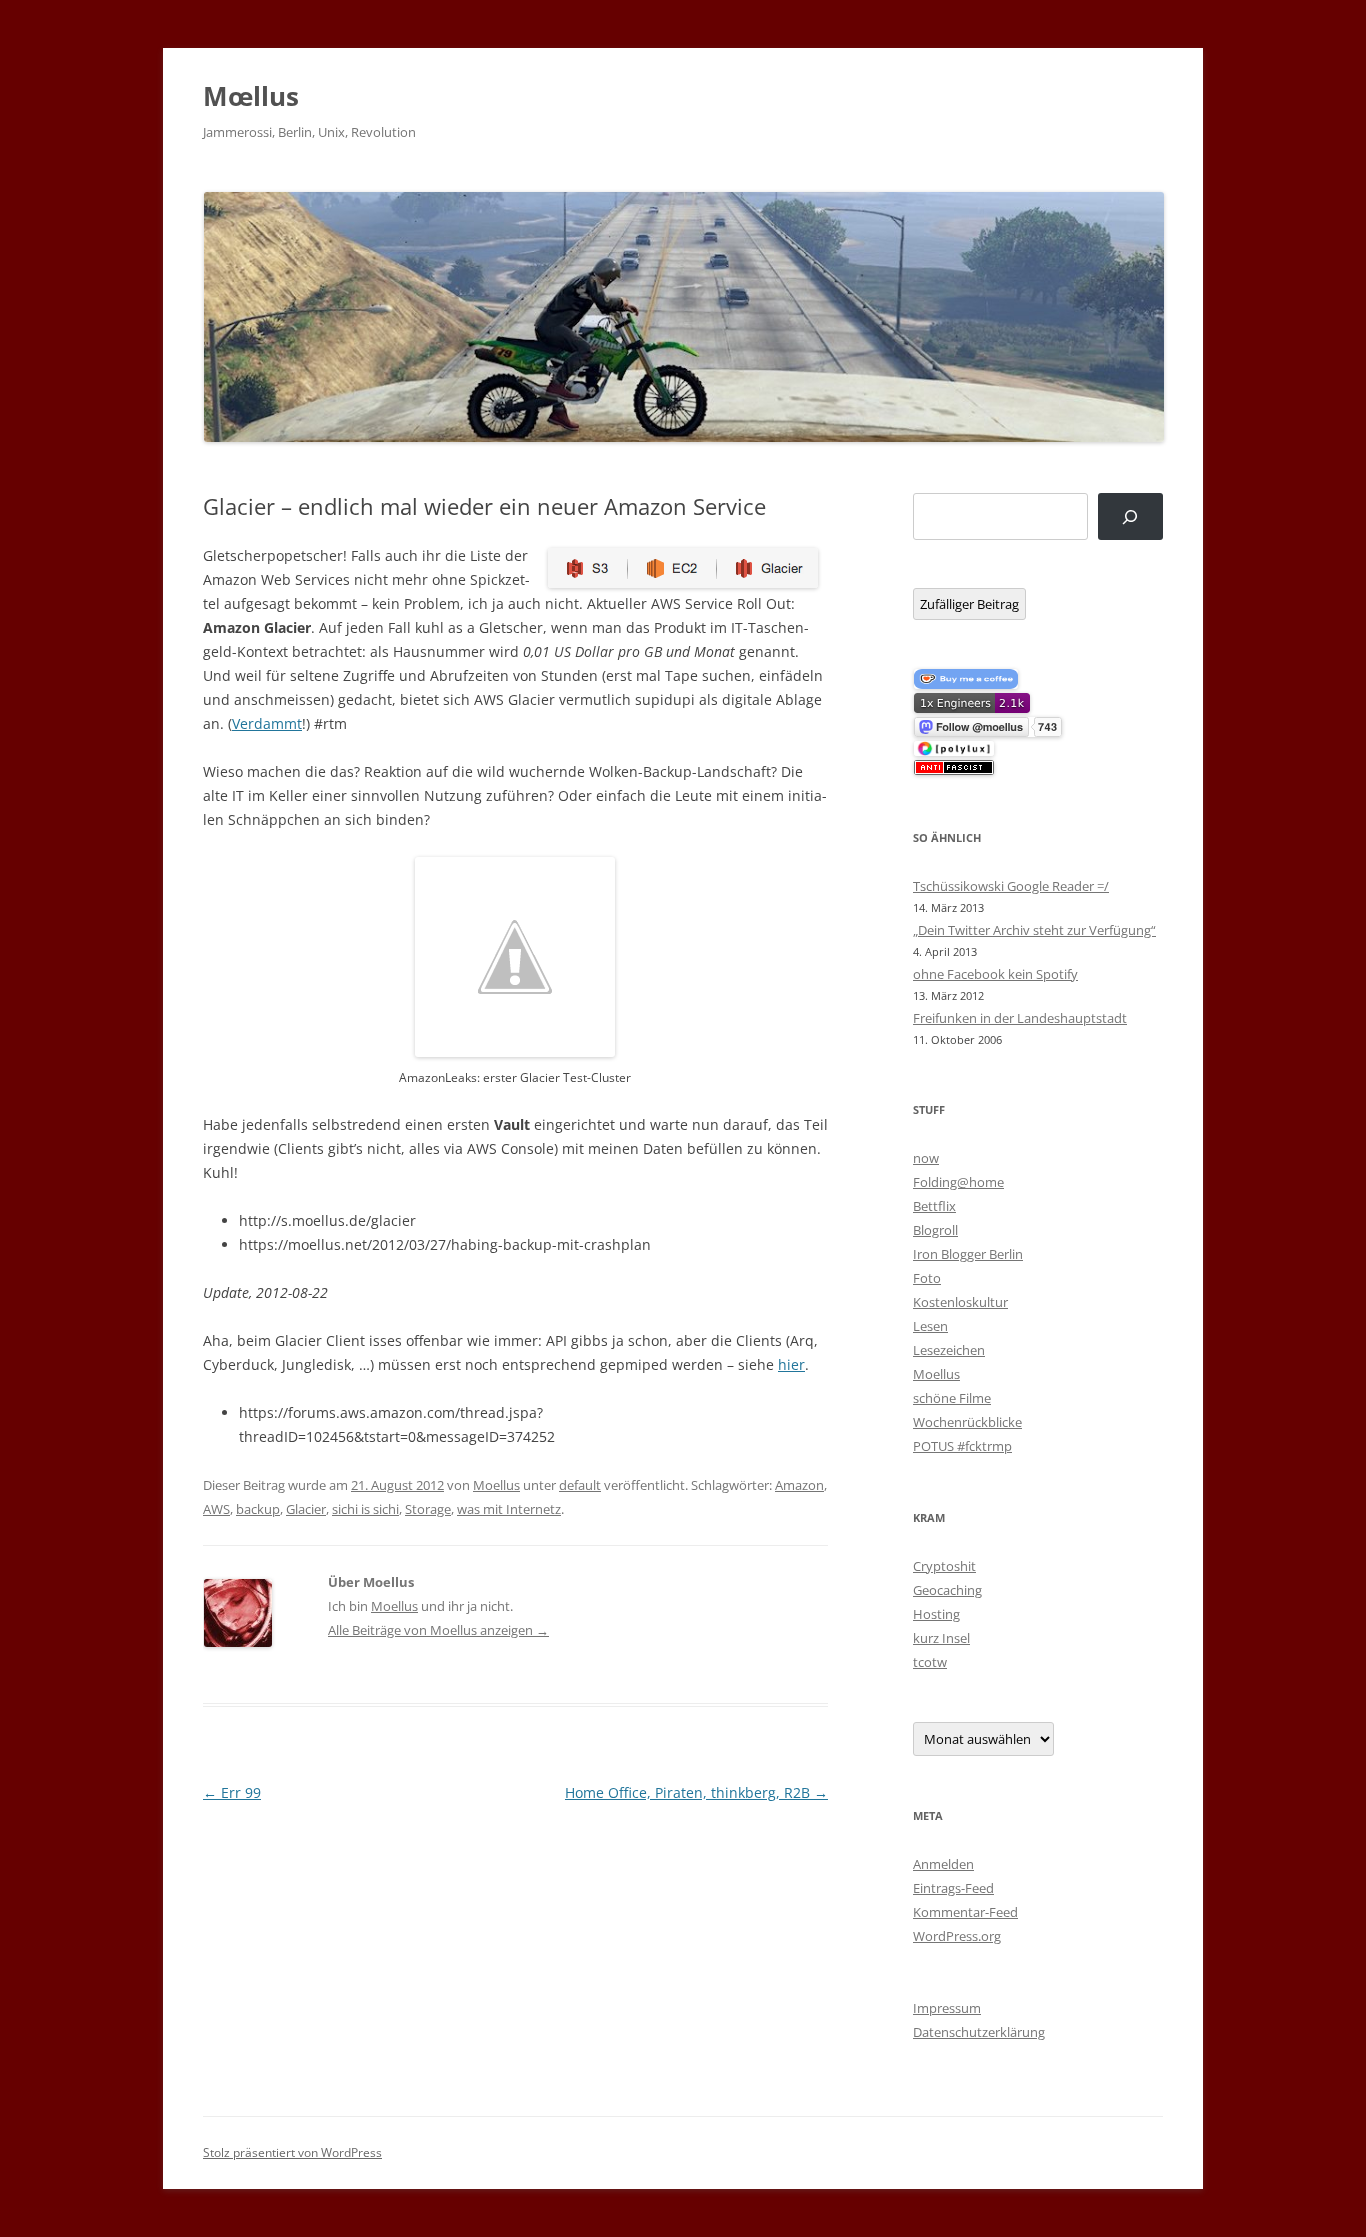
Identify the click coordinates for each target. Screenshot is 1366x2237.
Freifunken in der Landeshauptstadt (1020, 1018)
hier (791, 1364)
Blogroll (935, 1230)
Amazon (799, 1485)
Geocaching (947, 1590)
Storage (428, 1509)
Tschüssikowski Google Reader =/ (1011, 886)
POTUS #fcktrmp (962, 1446)
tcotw (930, 1662)
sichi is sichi (365, 1509)
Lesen (930, 1326)
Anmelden (943, 1864)
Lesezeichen (949, 1350)
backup (258, 1509)
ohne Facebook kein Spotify (995, 974)
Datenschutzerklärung (979, 2032)
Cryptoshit (944, 1566)
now (926, 1158)
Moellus (496, 1485)
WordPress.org (957, 1936)
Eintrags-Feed (953, 1888)
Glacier (306, 1509)
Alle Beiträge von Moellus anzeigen (438, 1630)
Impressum (947, 2008)
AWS (216, 1509)
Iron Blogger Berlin (968, 1254)
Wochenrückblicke (967, 1422)
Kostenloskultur (960, 1302)
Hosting (936, 1614)
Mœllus (251, 96)
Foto (927, 1278)
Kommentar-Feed (965, 1912)
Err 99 (232, 1792)
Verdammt (267, 723)
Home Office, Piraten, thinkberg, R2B (696, 1792)
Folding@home (958, 1182)
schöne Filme (952, 1398)
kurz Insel (941, 1638)
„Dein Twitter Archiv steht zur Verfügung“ (1034, 930)
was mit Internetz (509, 1509)
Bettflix (934, 1206)
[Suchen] (1130, 516)
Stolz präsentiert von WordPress (292, 2152)
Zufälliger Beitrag (969, 604)
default (580, 1485)
